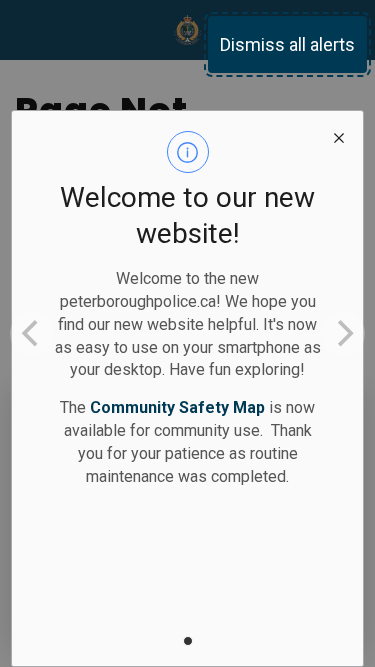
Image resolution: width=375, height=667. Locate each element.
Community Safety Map (177, 407)
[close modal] (339, 135)
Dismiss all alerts (287, 44)
